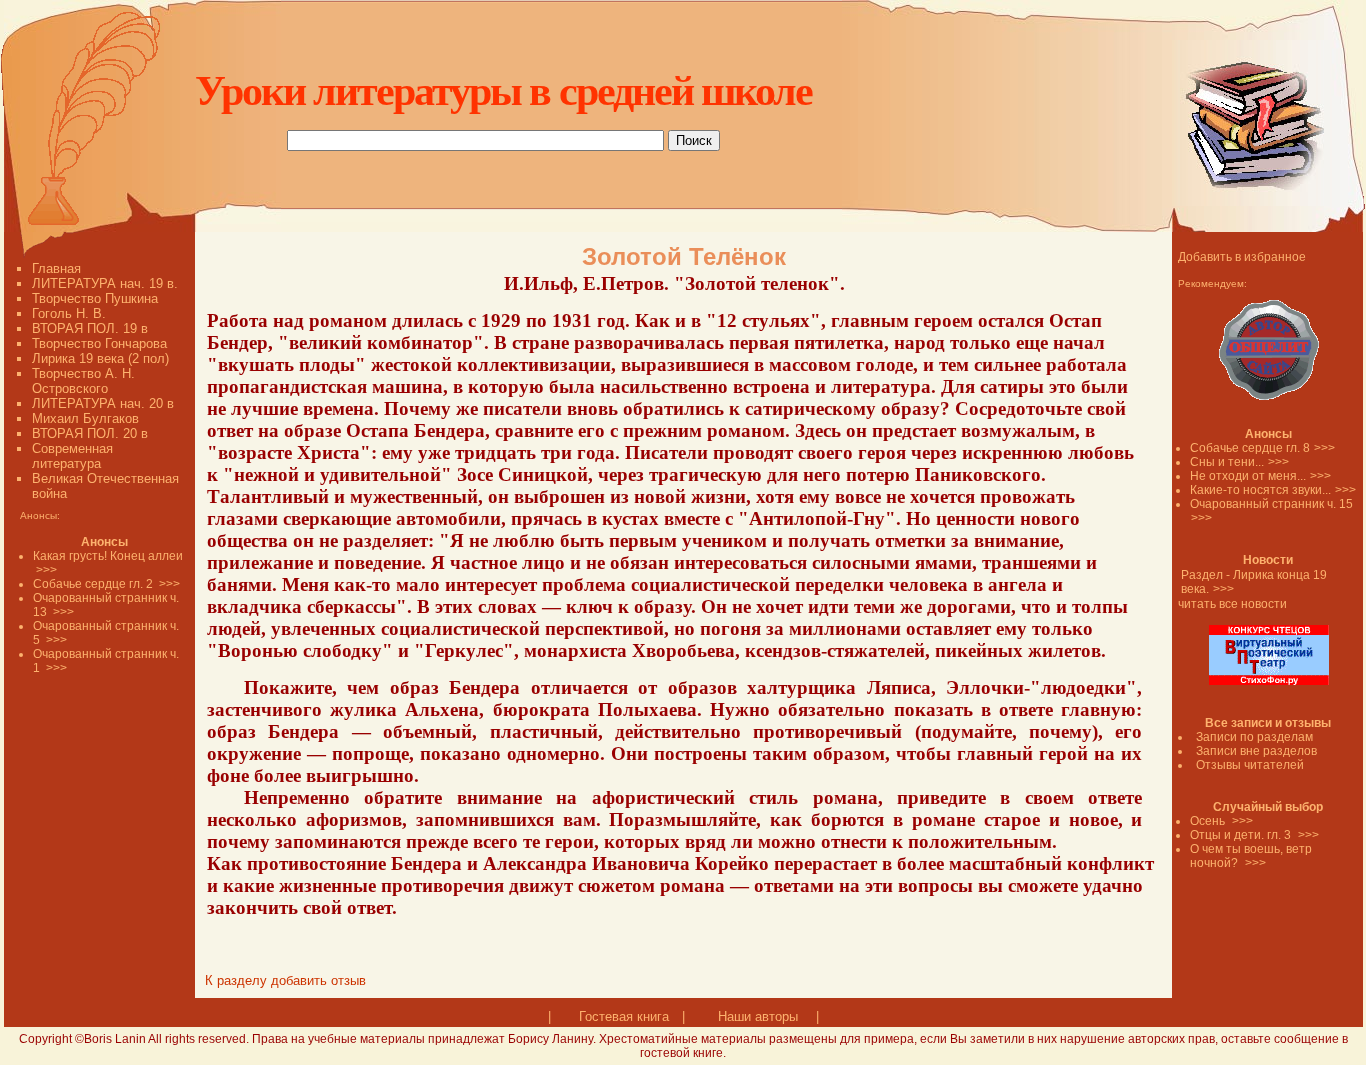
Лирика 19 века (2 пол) (100, 358)
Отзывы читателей (1250, 765)
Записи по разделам (1254, 737)
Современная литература (72, 456)
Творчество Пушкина (95, 298)
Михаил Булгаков (85, 418)
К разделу (236, 980)
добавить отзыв (318, 980)
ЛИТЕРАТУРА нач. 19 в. (105, 283)
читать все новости (1232, 604)
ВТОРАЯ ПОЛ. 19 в (90, 328)
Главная (56, 268)
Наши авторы (758, 1016)
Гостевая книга (624, 1016)
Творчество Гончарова (99, 343)
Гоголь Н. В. (69, 313)
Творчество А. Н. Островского (83, 381)
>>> (1324, 448)
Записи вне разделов (1256, 751)
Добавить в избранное (1242, 257)
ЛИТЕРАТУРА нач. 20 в (103, 403)
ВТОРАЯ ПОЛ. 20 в (90, 433)
